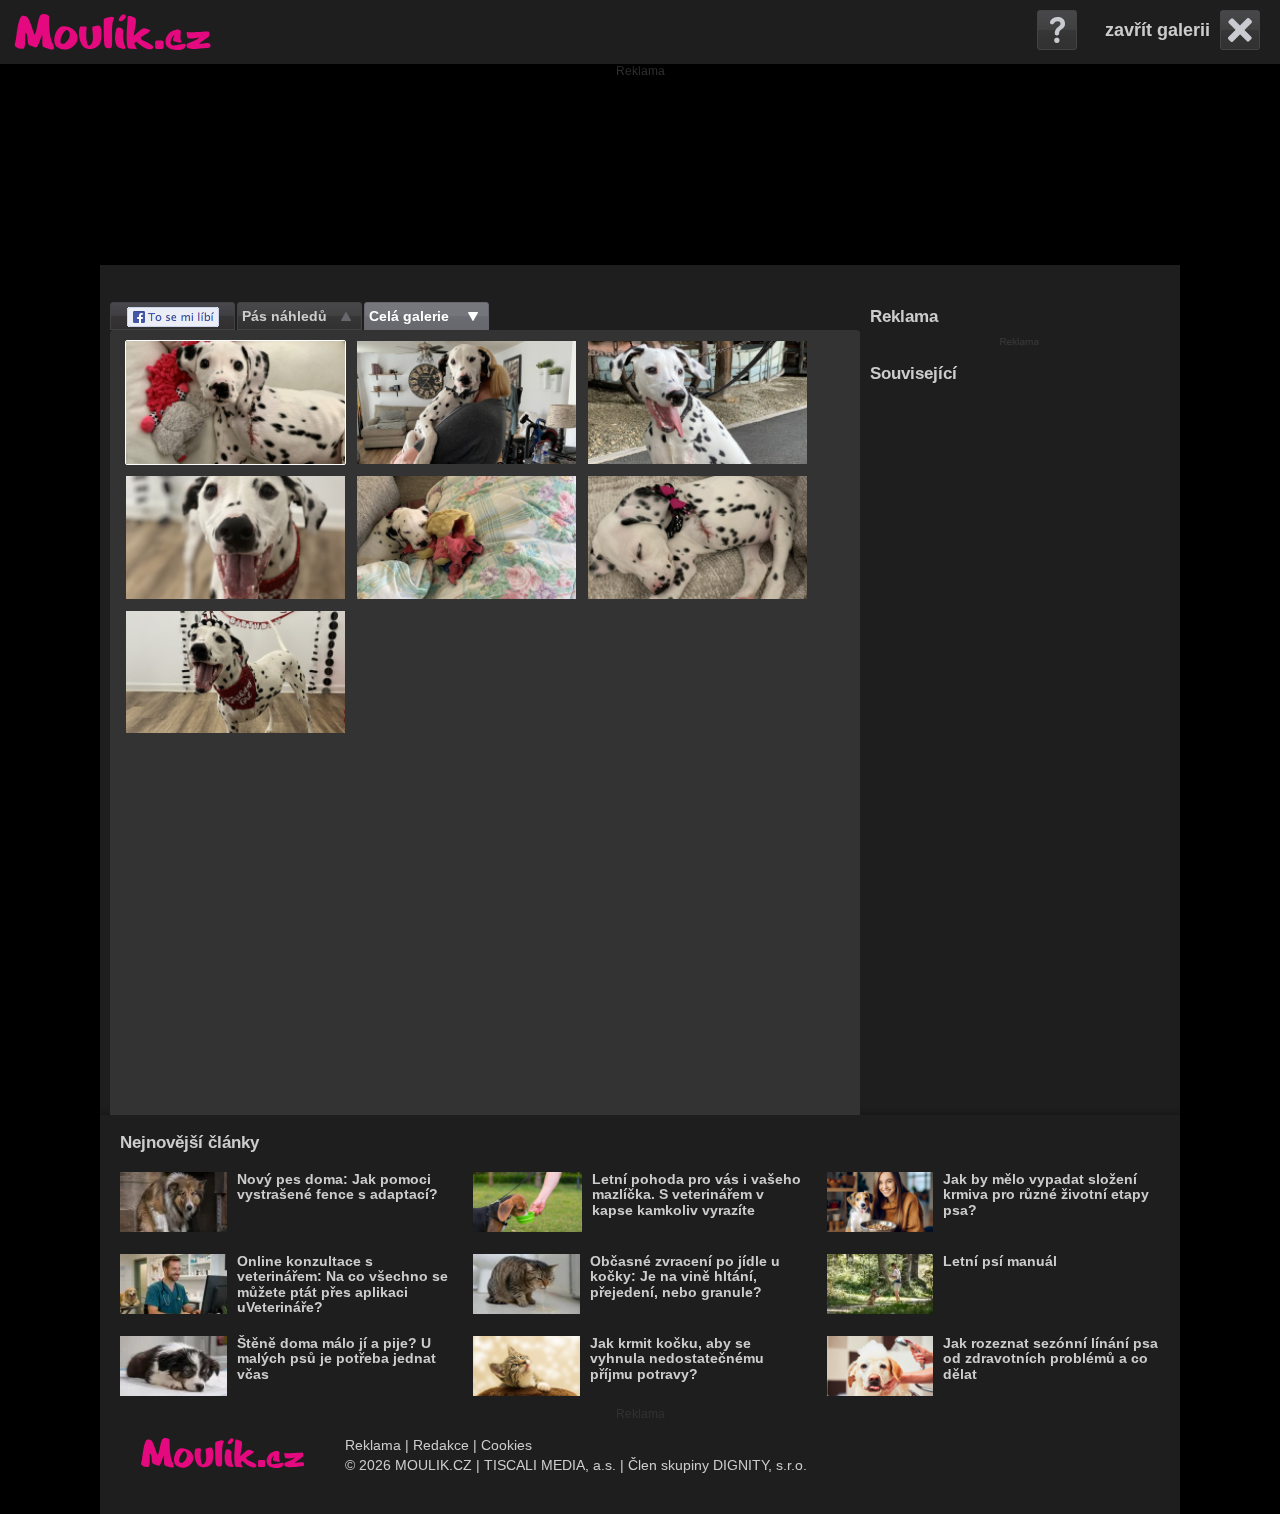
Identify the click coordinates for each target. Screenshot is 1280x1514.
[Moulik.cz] (112, 32)
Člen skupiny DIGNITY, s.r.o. (717, 1465)
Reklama (373, 1445)
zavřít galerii (1157, 30)
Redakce (441, 1445)
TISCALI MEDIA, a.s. (550, 1465)
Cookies (506, 1445)
